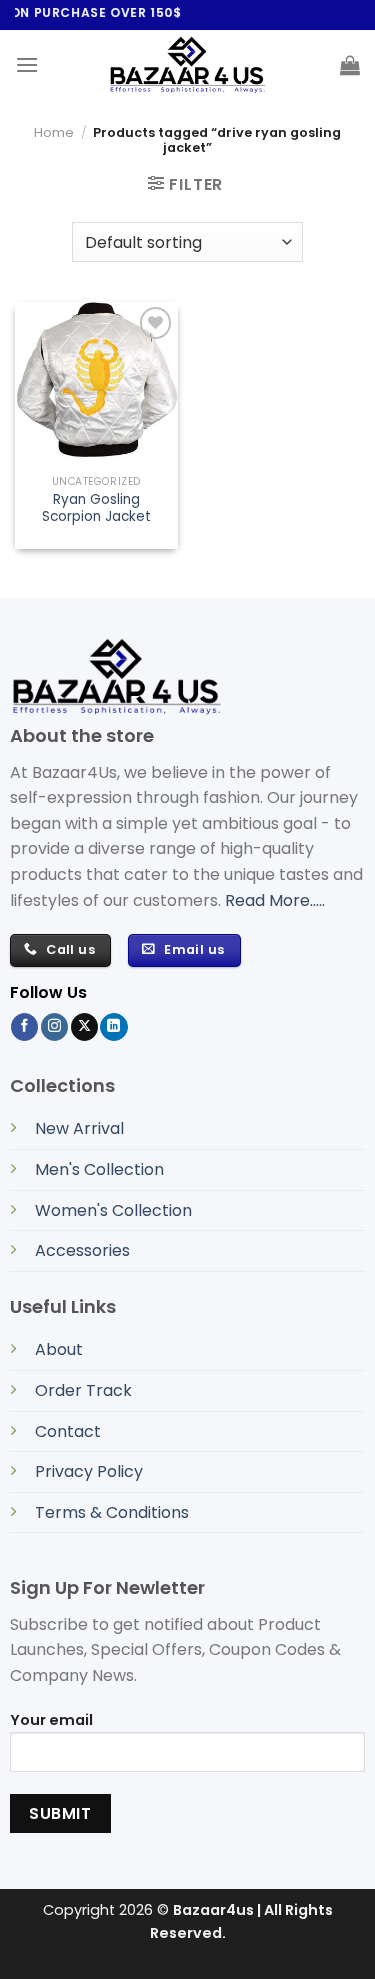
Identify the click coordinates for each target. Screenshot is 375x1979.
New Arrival (79, 1128)
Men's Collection (99, 1169)
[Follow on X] (84, 1027)
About (59, 1349)
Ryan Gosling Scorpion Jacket (96, 508)
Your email (51, 1720)
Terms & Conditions (112, 1512)
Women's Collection (113, 1210)
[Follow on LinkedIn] (113, 1027)
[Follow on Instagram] (54, 1027)
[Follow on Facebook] (24, 1027)
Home (54, 132)
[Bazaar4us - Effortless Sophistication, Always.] (188, 65)
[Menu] (27, 64)
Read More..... (275, 900)
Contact (68, 1431)
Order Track (83, 1390)
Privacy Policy (89, 1471)
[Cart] (350, 65)
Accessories (82, 1250)
